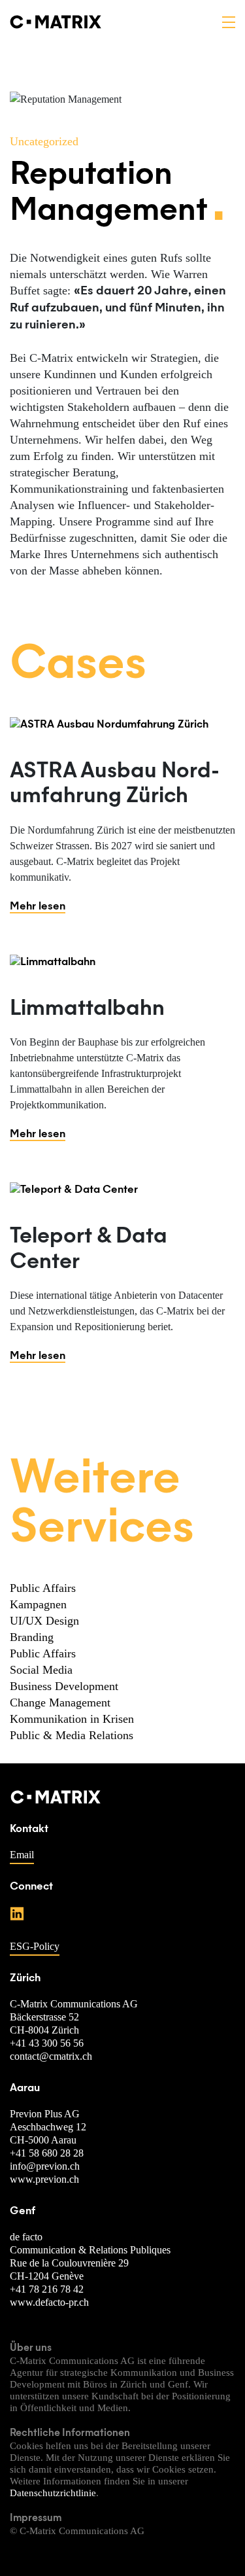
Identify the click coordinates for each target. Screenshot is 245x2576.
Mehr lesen (38, 907)
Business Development (64, 1686)
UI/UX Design (44, 1621)
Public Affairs (43, 1588)
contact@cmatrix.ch (51, 2056)
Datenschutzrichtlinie (53, 2493)
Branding (32, 1637)
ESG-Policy (35, 1946)
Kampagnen (38, 1604)
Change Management (60, 1703)
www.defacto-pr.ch (49, 2302)
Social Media (41, 1670)
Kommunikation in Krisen (72, 1719)
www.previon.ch (44, 2179)
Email (22, 1855)
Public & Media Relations (72, 1735)
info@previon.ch (45, 2166)
